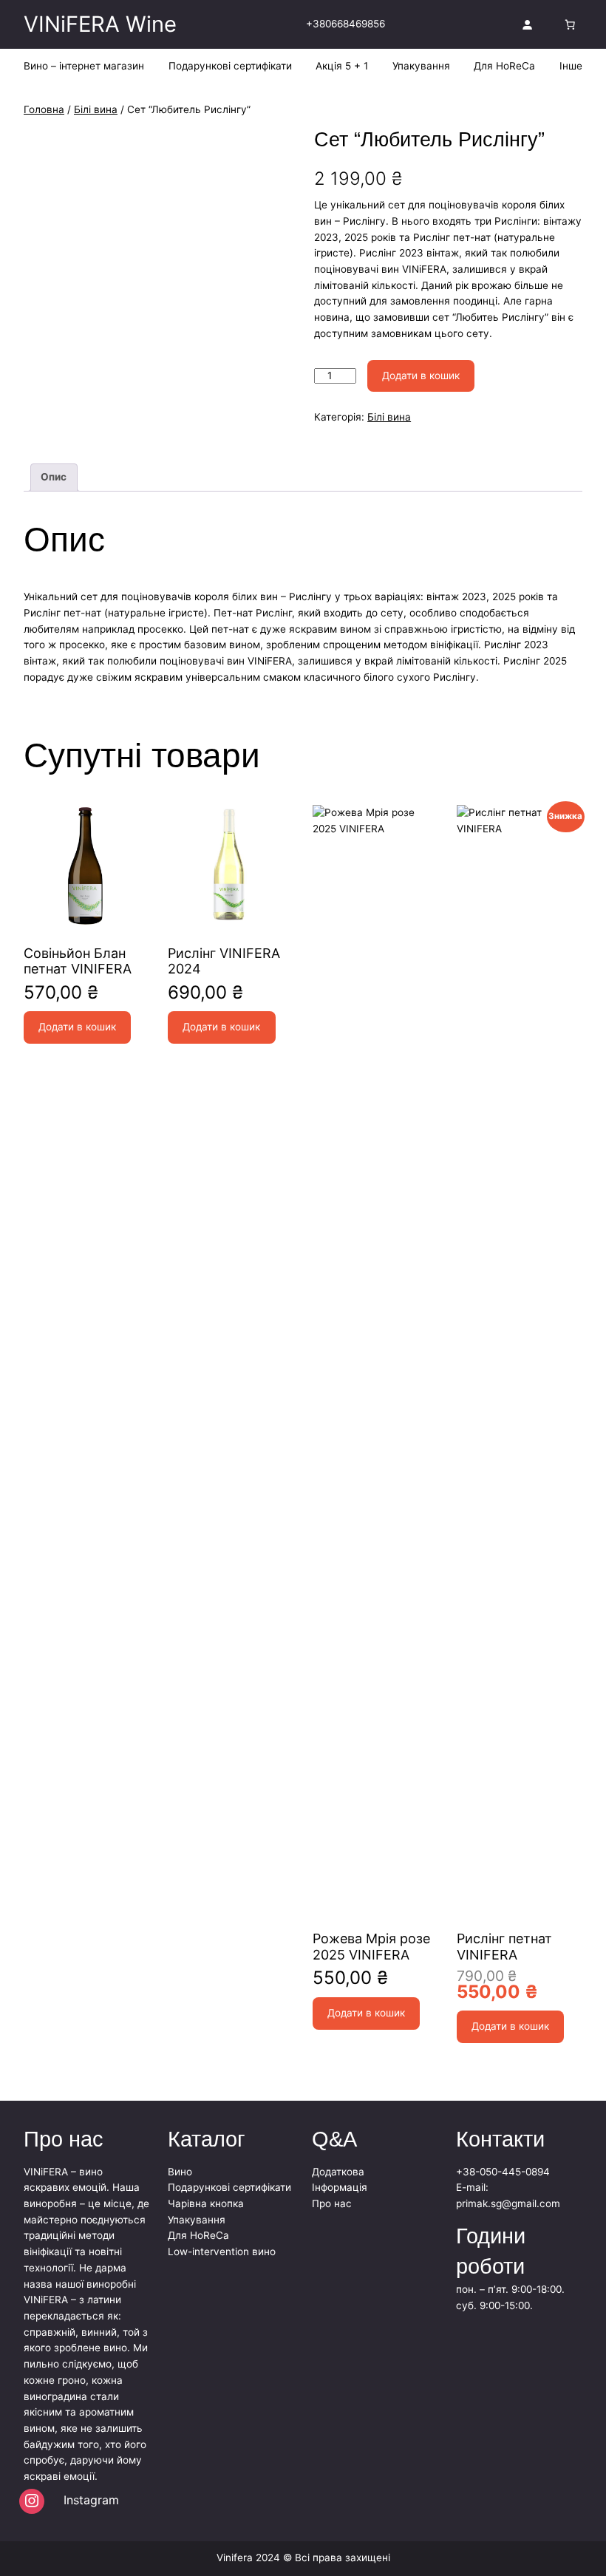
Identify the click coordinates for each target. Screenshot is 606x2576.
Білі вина (96, 109)
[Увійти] (527, 24)
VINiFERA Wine (100, 24)
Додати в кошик (421, 375)
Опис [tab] (54, 477)
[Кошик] (570, 24)
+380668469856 (345, 24)
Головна (44, 109)
